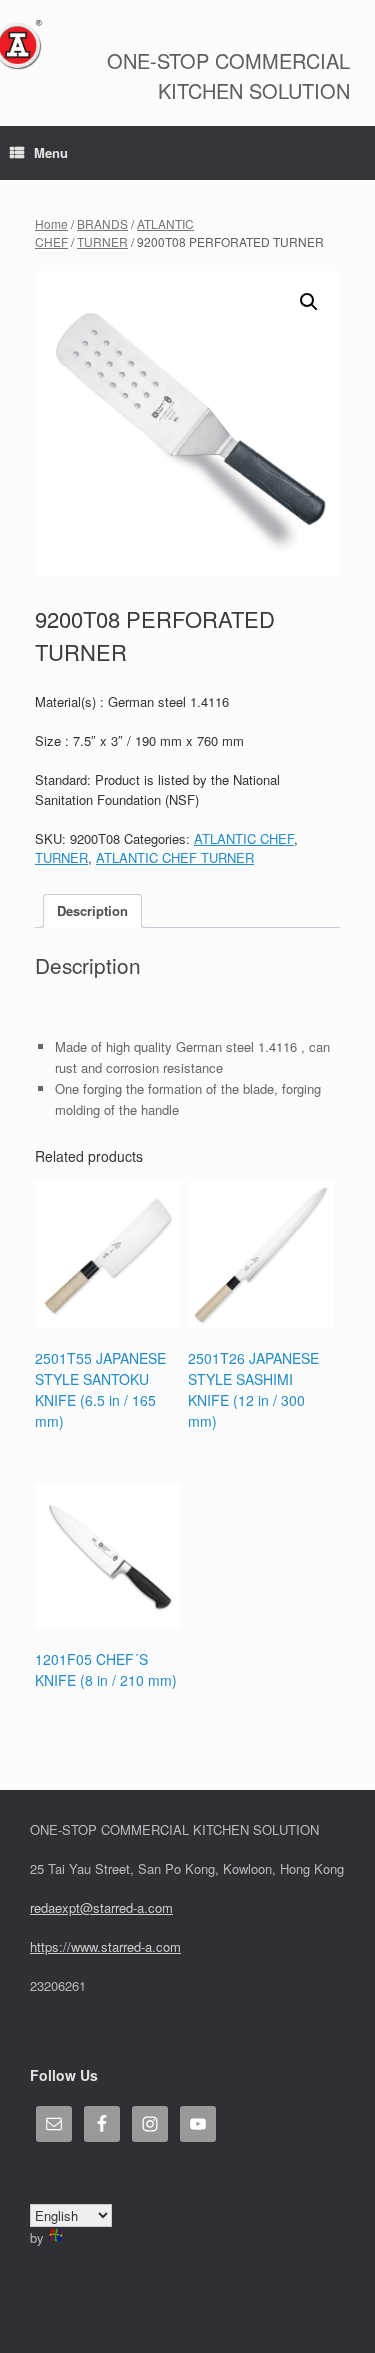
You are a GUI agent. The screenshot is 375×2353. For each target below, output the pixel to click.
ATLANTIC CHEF (244, 838)
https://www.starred (85, 1946)
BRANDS (102, 223)
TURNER (102, 241)
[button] (309, 302)
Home (51, 223)
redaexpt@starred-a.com (101, 1907)
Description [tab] (92, 910)
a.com (163, 1946)
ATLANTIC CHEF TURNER (175, 857)
